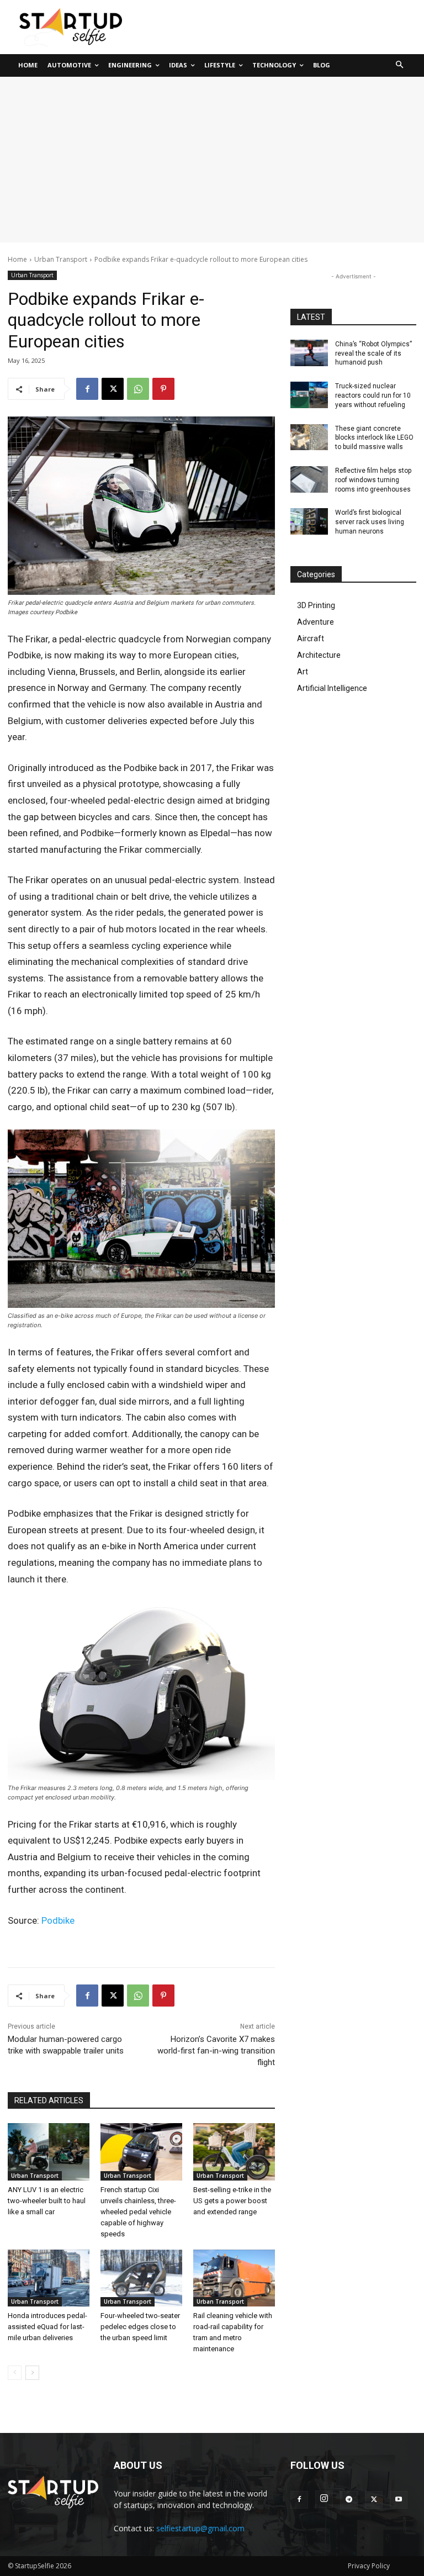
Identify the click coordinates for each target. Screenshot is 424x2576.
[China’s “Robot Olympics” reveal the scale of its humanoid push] (309, 353)
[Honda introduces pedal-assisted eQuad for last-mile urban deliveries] (49, 2278)
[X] (113, 389)
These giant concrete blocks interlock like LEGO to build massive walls (374, 438)
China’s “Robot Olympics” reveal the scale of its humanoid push (373, 353)
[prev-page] (15, 2373)
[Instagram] (324, 2499)
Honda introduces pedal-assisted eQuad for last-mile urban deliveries (47, 2327)
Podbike (58, 1920)
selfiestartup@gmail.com (200, 2528)
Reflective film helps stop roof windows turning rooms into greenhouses (373, 480)
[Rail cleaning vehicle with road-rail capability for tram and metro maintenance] (234, 2278)
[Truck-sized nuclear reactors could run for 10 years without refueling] (309, 395)
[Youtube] (399, 2500)
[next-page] (32, 2373)
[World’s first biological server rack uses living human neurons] (309, 521)
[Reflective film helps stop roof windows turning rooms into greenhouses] (309, 479)
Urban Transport (61, 259)
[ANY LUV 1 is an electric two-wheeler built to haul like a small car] (49, 2152)
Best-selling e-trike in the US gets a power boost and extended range (232, 2201)
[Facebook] (87, 389)
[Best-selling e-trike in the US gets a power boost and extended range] (234, 2152)
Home (17, 259)
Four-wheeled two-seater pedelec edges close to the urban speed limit (140, 2327)
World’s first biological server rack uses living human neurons (370, 522)
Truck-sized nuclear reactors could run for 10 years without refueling (373, 395)
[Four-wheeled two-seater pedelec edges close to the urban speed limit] (141, 2278)
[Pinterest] (163, 389)
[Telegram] (349, 2500)
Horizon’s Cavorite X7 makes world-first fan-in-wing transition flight (216, 2051)
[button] (400, 65)
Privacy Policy (369, 2566)
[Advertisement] (212, 160)
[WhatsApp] (138, 389)
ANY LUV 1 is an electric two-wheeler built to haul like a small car (47, 2201)
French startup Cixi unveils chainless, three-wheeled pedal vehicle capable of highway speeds (138, 2212)
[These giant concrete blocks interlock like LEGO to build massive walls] (309, 437)
